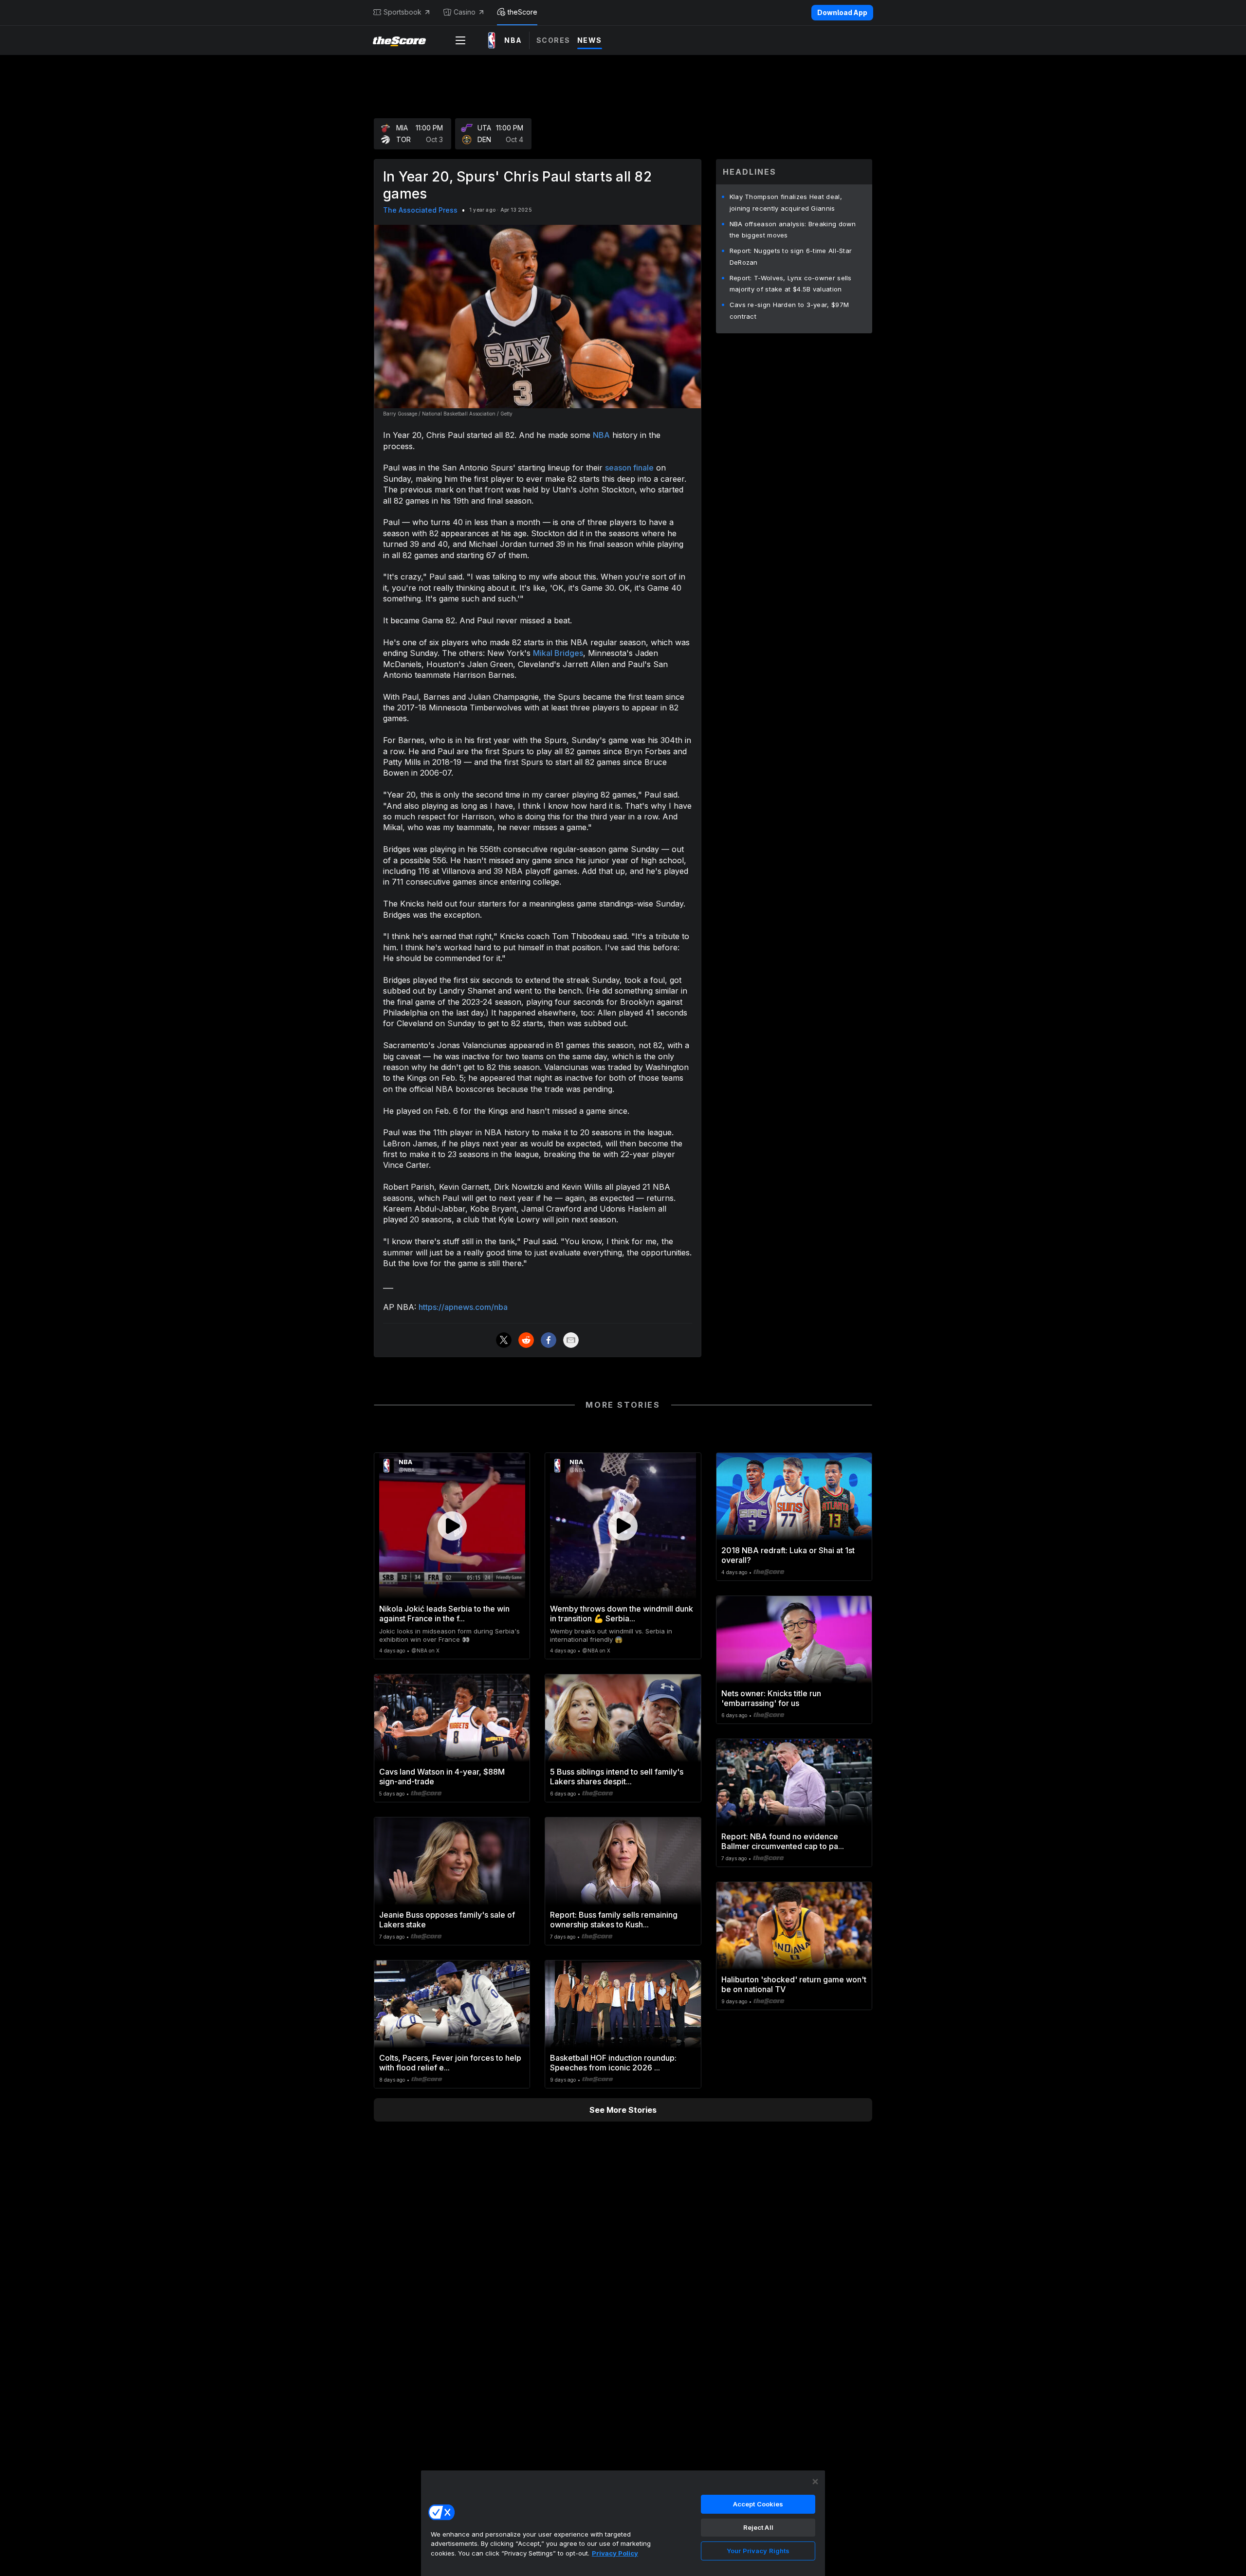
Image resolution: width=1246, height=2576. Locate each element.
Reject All (758, 2527)
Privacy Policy (615, 2553)
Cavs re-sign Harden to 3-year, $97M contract (789, 310)
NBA (601, 435)
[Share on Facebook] (549, 1340)
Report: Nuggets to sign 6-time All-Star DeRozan (791, 256)
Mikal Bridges (558, 653)
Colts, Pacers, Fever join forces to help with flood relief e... (450, 2063)
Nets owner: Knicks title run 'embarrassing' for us (771, 1698)
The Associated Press (420, 210)
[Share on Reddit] (526, 1340)
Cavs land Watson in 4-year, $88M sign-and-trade (442, 1777)
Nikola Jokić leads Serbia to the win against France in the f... (444, 1614)
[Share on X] (504, 1340)
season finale (629, 468)
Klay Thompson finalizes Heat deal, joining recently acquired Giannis (786, 202)
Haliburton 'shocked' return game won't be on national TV (794, 1984)
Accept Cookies (758, 2504)
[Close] (815, 2482)
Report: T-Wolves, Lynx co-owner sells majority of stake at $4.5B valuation (791, 284)
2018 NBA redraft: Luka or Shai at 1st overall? (788, 1555)
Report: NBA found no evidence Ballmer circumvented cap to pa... (783, 1841)
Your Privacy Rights (758, 2551)
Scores (553, 40)
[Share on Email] (571, 1340)
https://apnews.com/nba (463, 1307)
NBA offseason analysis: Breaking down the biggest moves (793, 230)
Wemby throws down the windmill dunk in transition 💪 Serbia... (622, 1614)
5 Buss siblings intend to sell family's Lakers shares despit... (617, 1777)
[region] (623, 2523)
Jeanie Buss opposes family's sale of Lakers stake (447, 1920)
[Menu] (460, 40)
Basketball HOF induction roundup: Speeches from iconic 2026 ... (613, 2063)
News (590, 40)
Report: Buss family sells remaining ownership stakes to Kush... (614, 1920)
